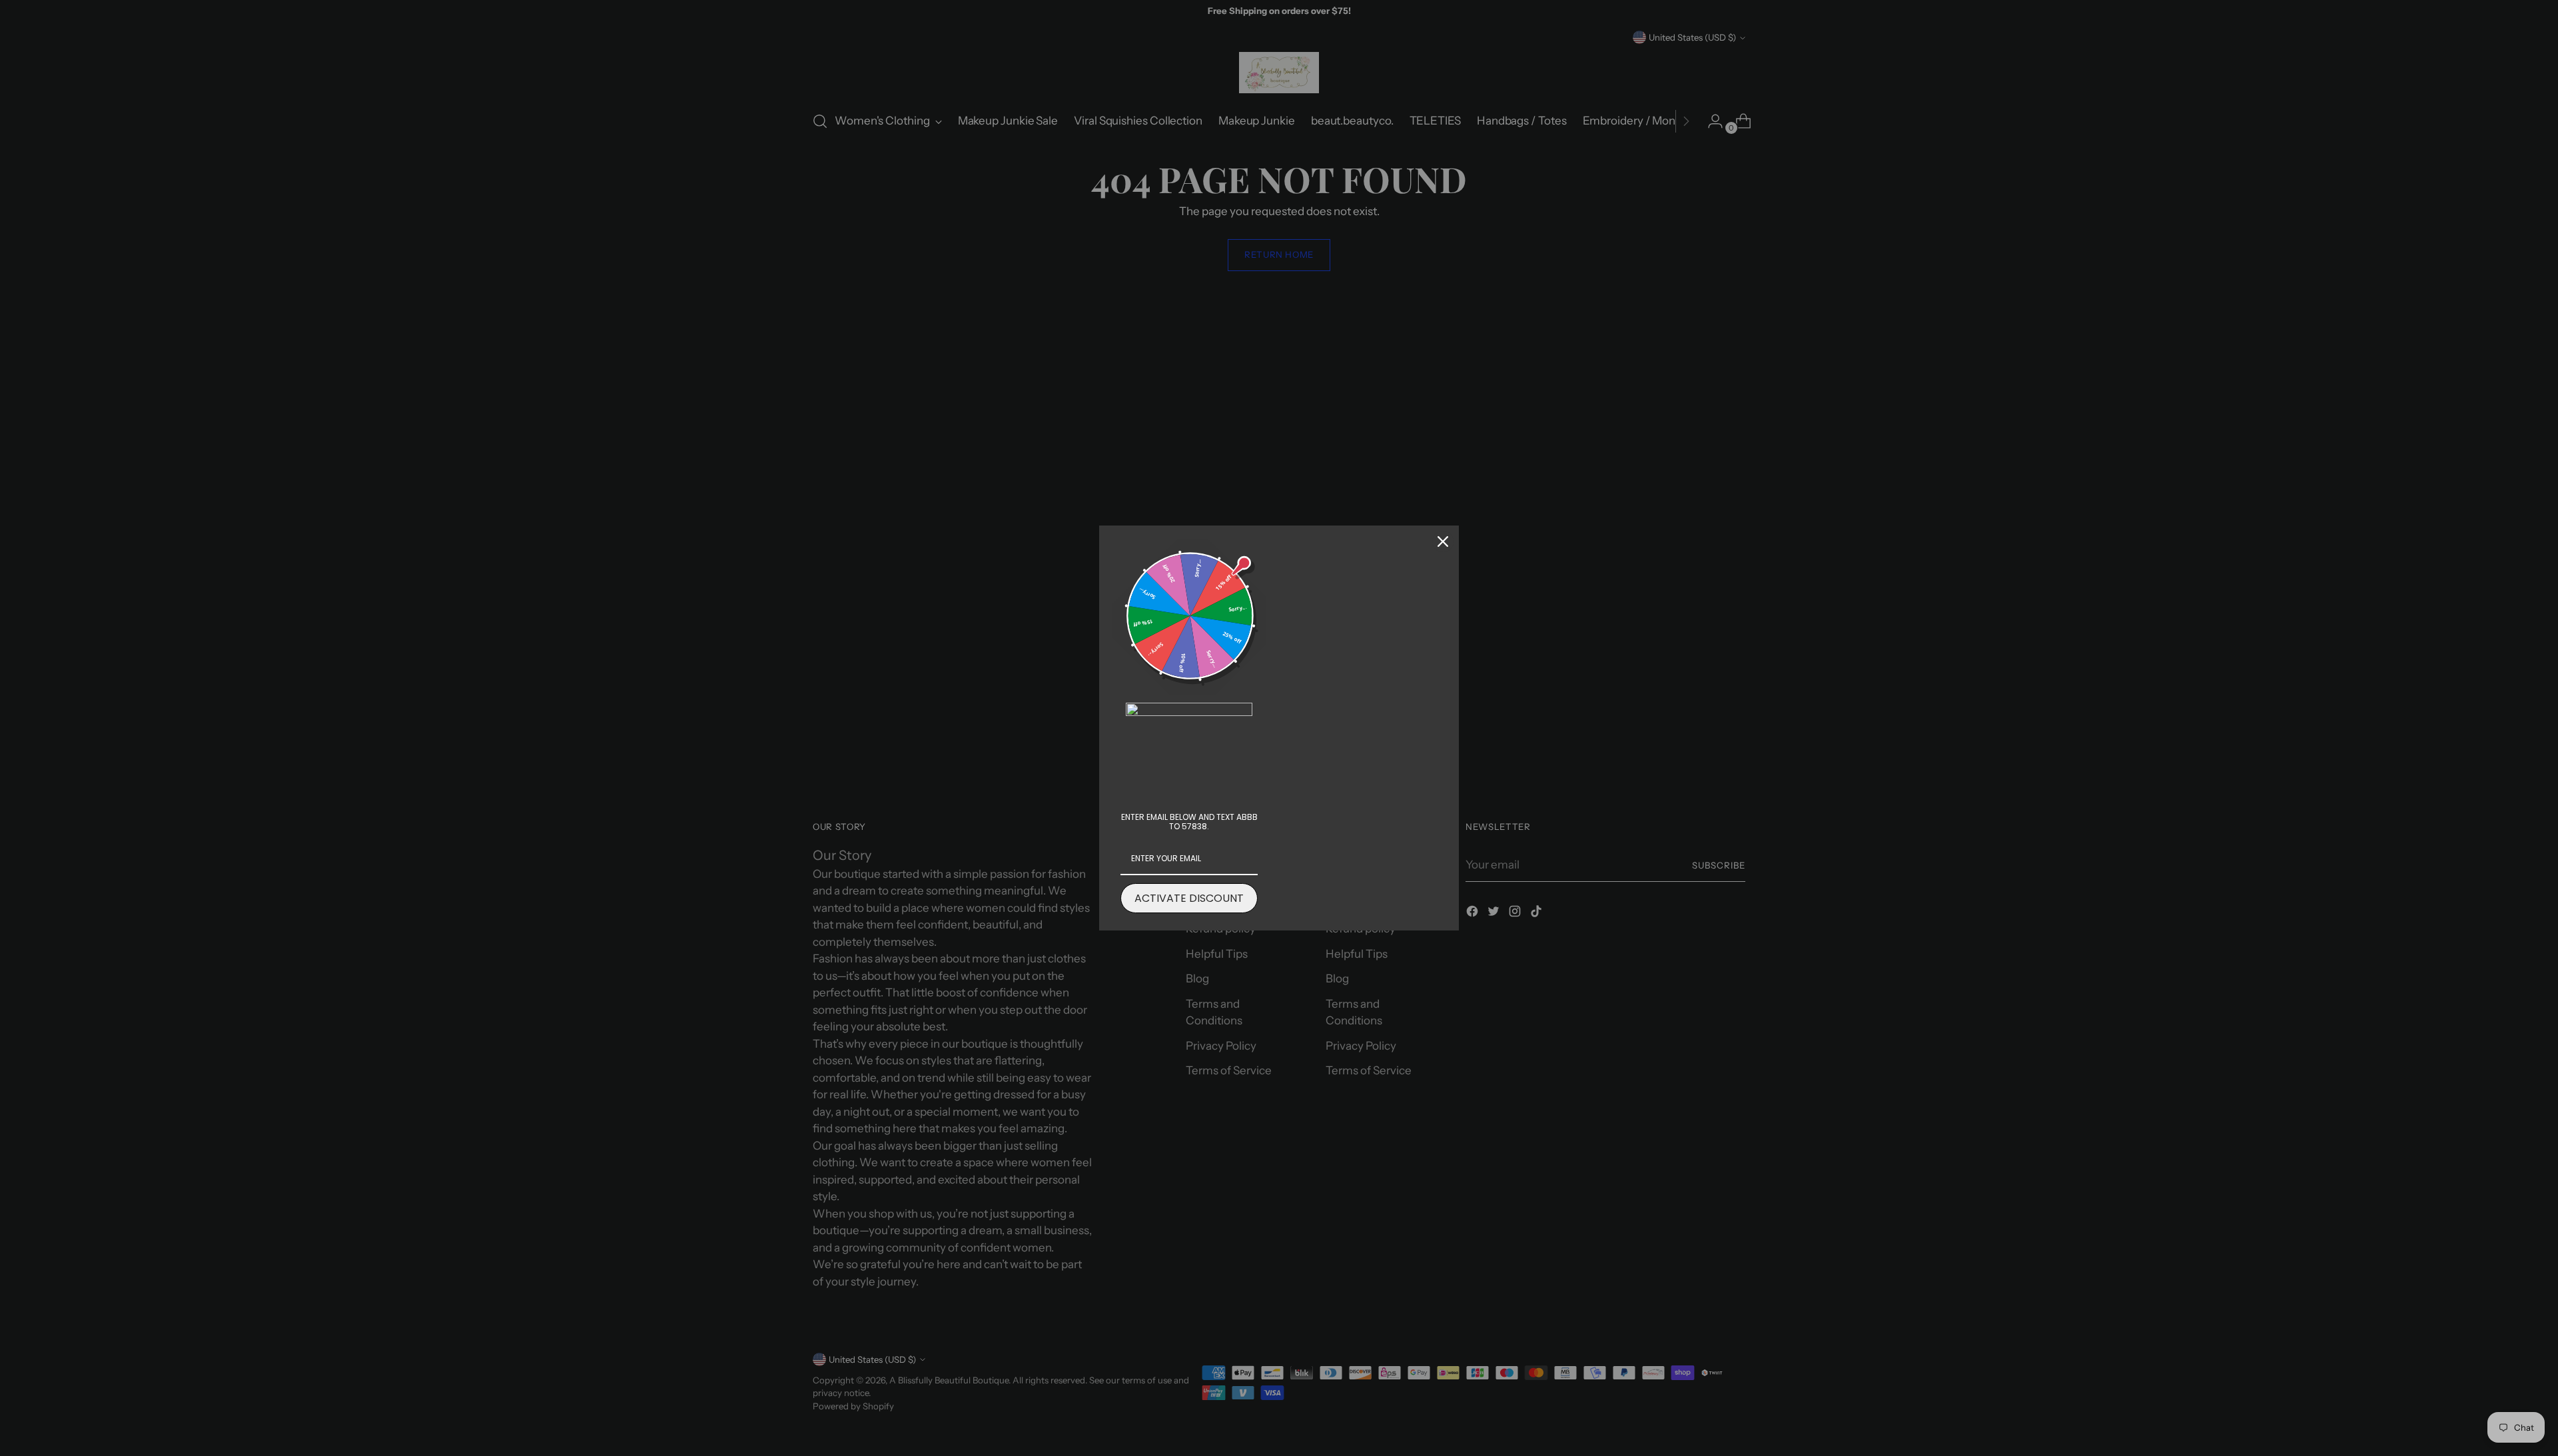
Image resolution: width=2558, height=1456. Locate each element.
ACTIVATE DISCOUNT (1189, 898)
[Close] (1443, 542)
